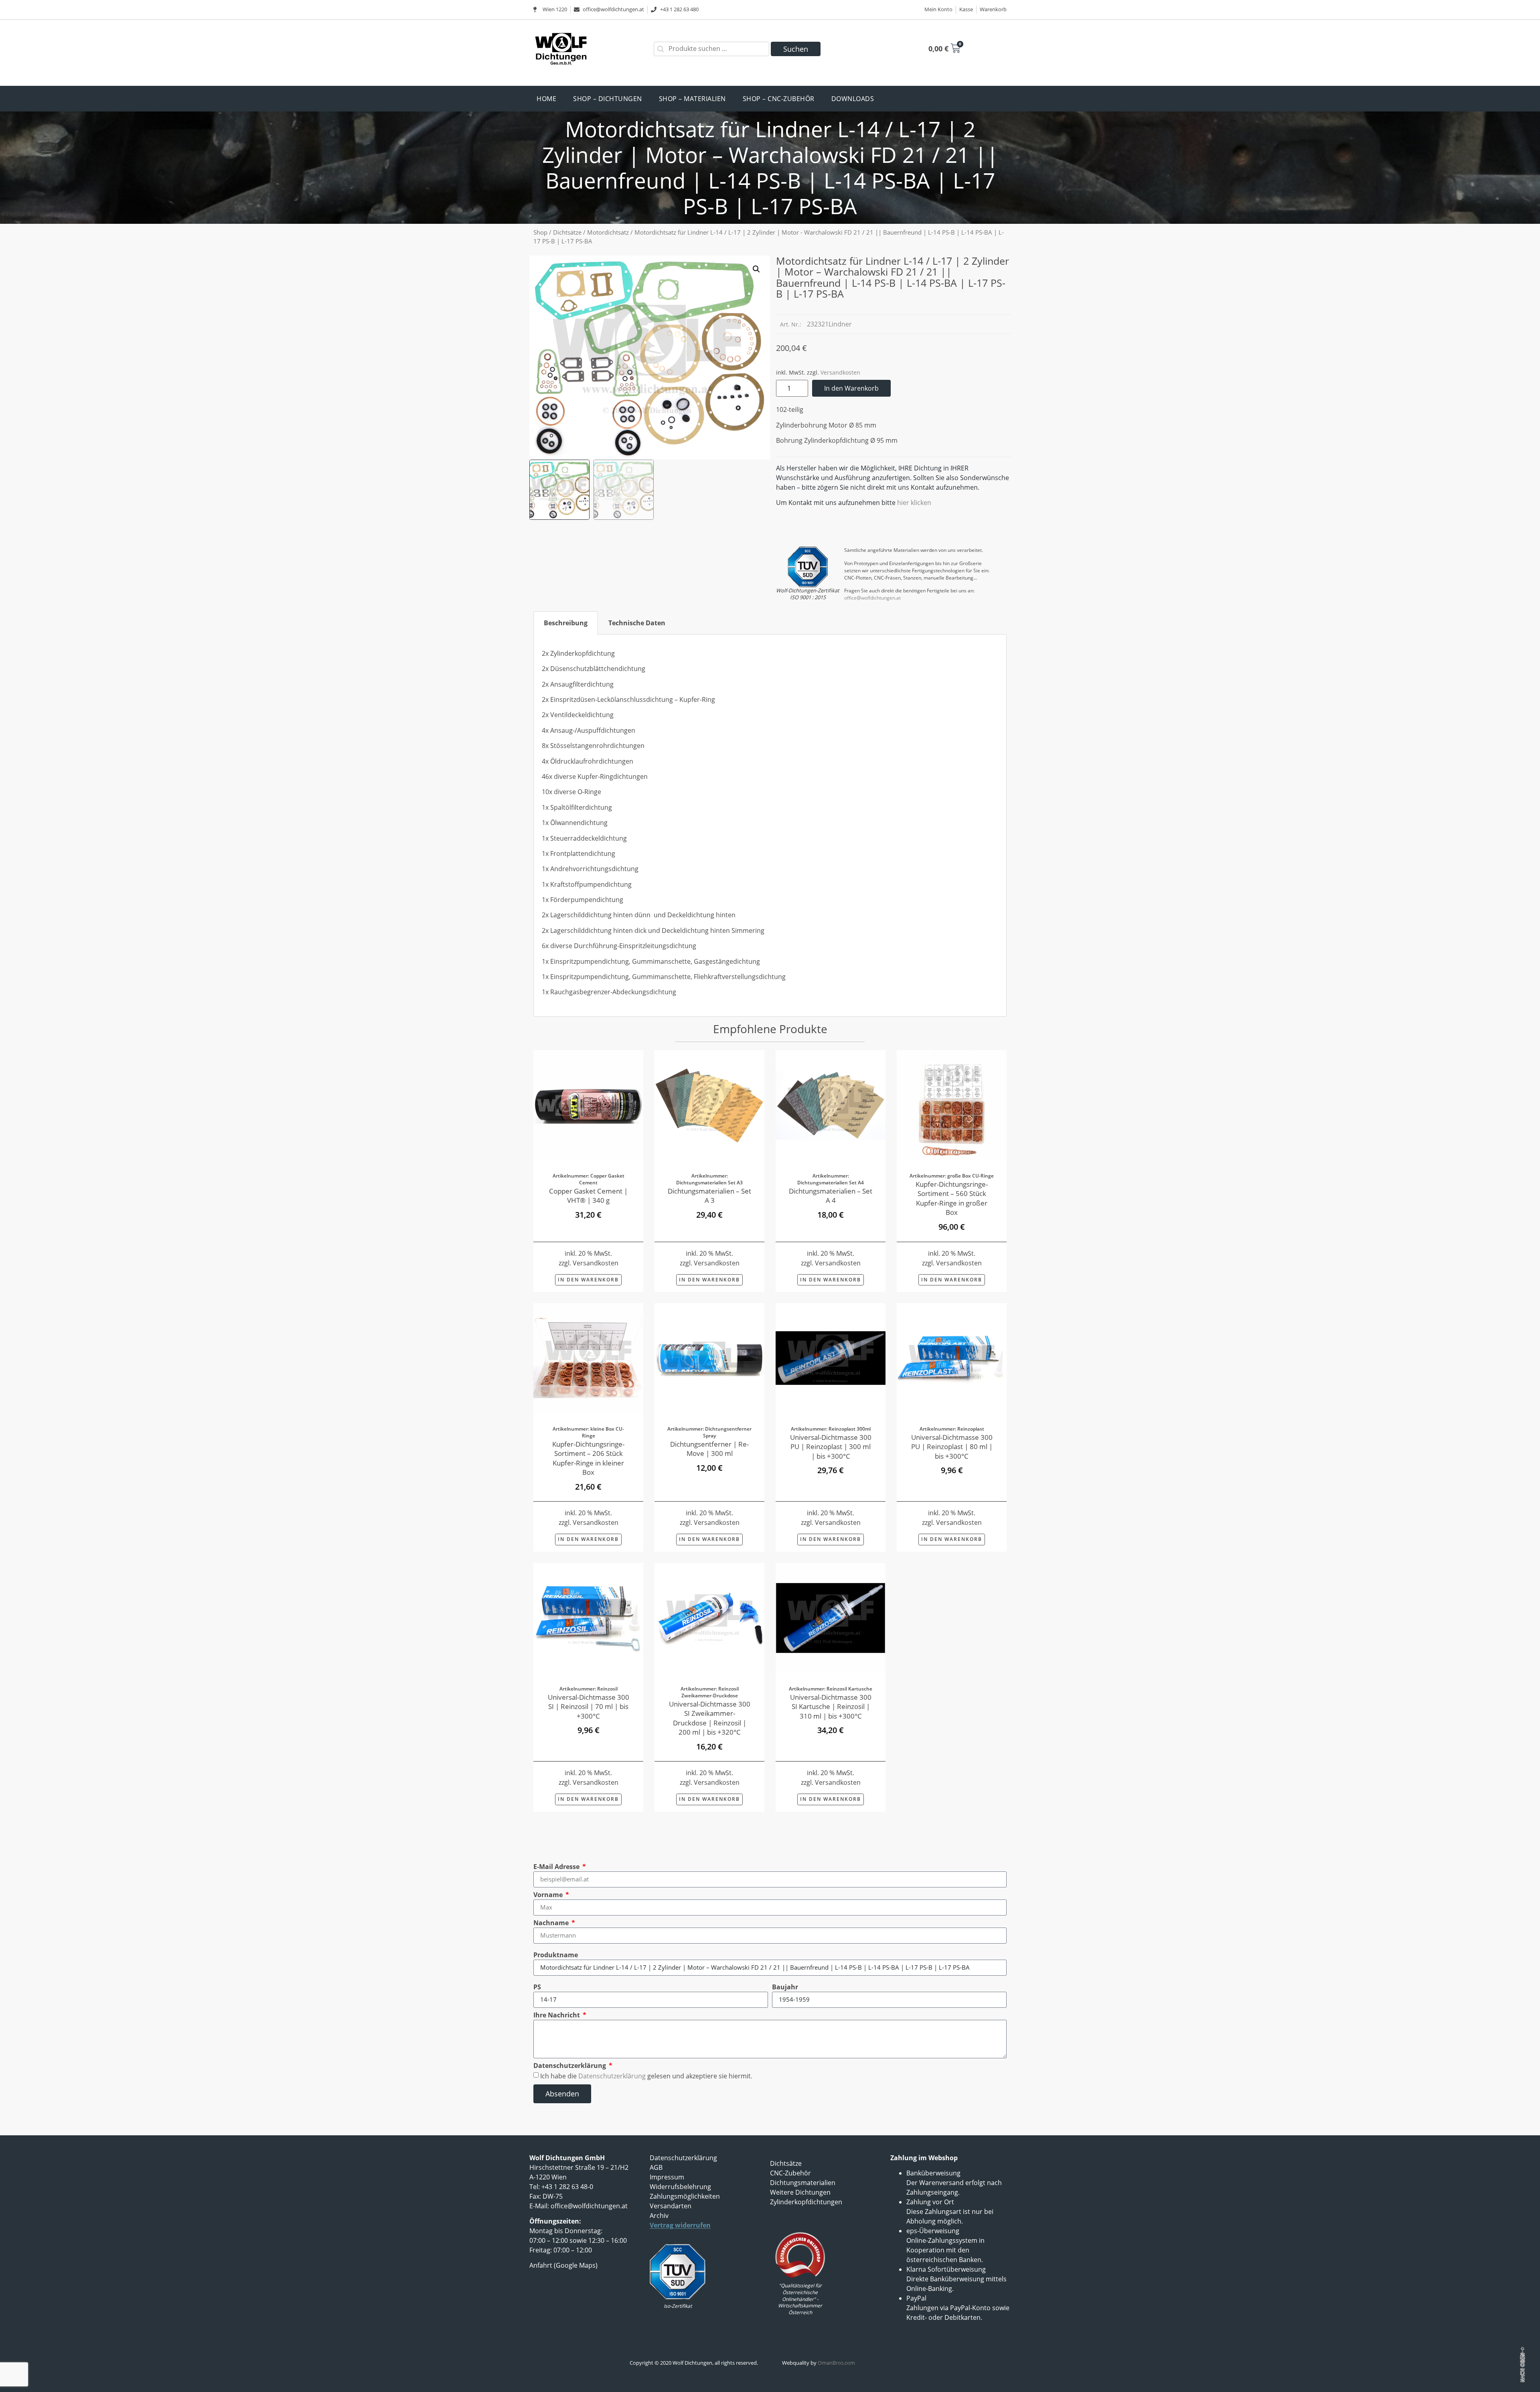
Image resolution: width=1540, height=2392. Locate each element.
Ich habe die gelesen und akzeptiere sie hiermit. (646, 2076)
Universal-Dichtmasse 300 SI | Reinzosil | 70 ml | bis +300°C (589, 1707)
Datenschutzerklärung (570, 2066)
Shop (540, 232)
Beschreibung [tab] (566, 623)
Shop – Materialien (692, 99)
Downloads (853, 99)
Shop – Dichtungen (608, 99)
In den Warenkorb (851, 388)
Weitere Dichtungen (800, 2192)
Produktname (556, 1955)
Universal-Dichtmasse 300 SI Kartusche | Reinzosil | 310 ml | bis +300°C (831, 1707)
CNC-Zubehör (790, 2173)
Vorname (549, 1895)
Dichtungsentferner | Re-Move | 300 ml (709, 1448)
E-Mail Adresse (557, 1867)
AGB (656, 2167)
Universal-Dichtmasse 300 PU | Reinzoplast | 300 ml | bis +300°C (831, 1447)
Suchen (796, 49)
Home (546, 99)
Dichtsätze (567, 232)
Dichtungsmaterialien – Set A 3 (709, 1195)
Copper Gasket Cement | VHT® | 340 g (588, 1195)
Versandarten (671, 2206)
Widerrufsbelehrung (680, 2187)
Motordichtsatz (608, 232)
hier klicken (914, 503)
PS (537, 1987)
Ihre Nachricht (557, 2015)
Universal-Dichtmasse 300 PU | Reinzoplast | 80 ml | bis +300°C (952, 1447)
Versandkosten (840, 372)
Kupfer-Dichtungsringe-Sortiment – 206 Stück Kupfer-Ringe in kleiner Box (588, 1458)
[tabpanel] (770, 826)
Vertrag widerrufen (680, 2225)
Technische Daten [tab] (637, 623)
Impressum (667, 2177)
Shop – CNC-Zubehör (779, 99)
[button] (756, 269)
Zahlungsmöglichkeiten (685, 2196)
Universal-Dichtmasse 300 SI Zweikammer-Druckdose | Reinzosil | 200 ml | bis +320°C (710, 1718)
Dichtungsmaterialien (803, 2183)
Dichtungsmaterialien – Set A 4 (831, 1195)
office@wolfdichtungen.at (872, 598)
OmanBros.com (836, 2363)
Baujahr (785, 1987)
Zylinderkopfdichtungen (806, 2202)
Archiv (659, 2216)
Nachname (552, 1923)
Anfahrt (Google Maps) (563, 2265)
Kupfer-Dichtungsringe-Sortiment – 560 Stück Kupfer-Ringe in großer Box (952, 1198)
